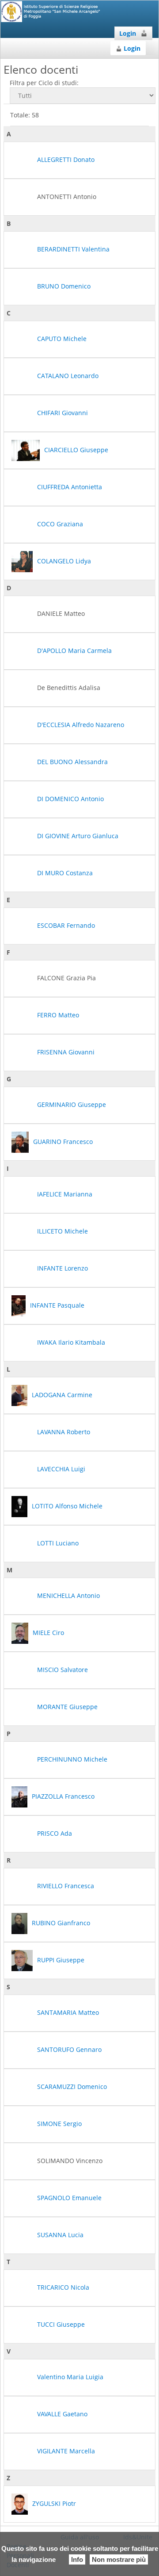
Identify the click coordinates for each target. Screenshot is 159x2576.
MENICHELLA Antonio (68, 1595)
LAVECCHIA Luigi (61, 1469)
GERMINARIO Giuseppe (72, 1104)
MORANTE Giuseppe (67, 1707)
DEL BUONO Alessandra (72, 762)
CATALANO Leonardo (68, 376)
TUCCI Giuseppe (61, 2324)
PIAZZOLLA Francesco (63, 1796)
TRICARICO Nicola (63, 2287)
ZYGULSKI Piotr (54, 2503)
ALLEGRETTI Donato (66, 159)
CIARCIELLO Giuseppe (76, 450)
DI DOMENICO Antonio (70, 799)
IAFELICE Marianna (65, 1194)
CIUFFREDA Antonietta (70, 487)
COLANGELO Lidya (64, 561)
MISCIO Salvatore (62, 1670)
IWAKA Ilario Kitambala (71, 1342)
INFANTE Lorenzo (62, 1268)
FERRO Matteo (58, 1015)
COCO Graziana (60, 524)
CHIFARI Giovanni (62, 413)
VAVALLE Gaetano (62, 2414)
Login (128, 33)
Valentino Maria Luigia (70, 2377)
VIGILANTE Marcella (66, 2451)
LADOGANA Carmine (62, 1395)
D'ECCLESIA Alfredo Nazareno (81, 725)
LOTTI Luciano (58, 1543)
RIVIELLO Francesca (66, 1886)
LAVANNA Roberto (64, 1432)
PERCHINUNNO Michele (72, 1759)
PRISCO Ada (55, 1833)
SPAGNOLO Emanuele (69, 2198)
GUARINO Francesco (63, 1142)
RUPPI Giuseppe (61, 1960)
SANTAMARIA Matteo (68, 2012)
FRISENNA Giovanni (66, 1052)
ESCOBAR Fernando (66, 925)
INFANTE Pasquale (57, 1305)
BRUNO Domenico (64, 286)
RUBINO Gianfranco (61, 1923)
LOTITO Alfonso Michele (67, 1506)
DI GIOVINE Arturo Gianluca (78, 836)
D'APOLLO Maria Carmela (74, 651)
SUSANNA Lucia (60, 2235)
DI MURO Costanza (65, 873)
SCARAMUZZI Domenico (72, 2087)
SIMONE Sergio (59, 2124)
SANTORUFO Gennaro (69, 2049)
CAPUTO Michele (62, 339)
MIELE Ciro (48, 1633)
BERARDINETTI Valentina (73, 249)
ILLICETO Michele (62, 1231)
